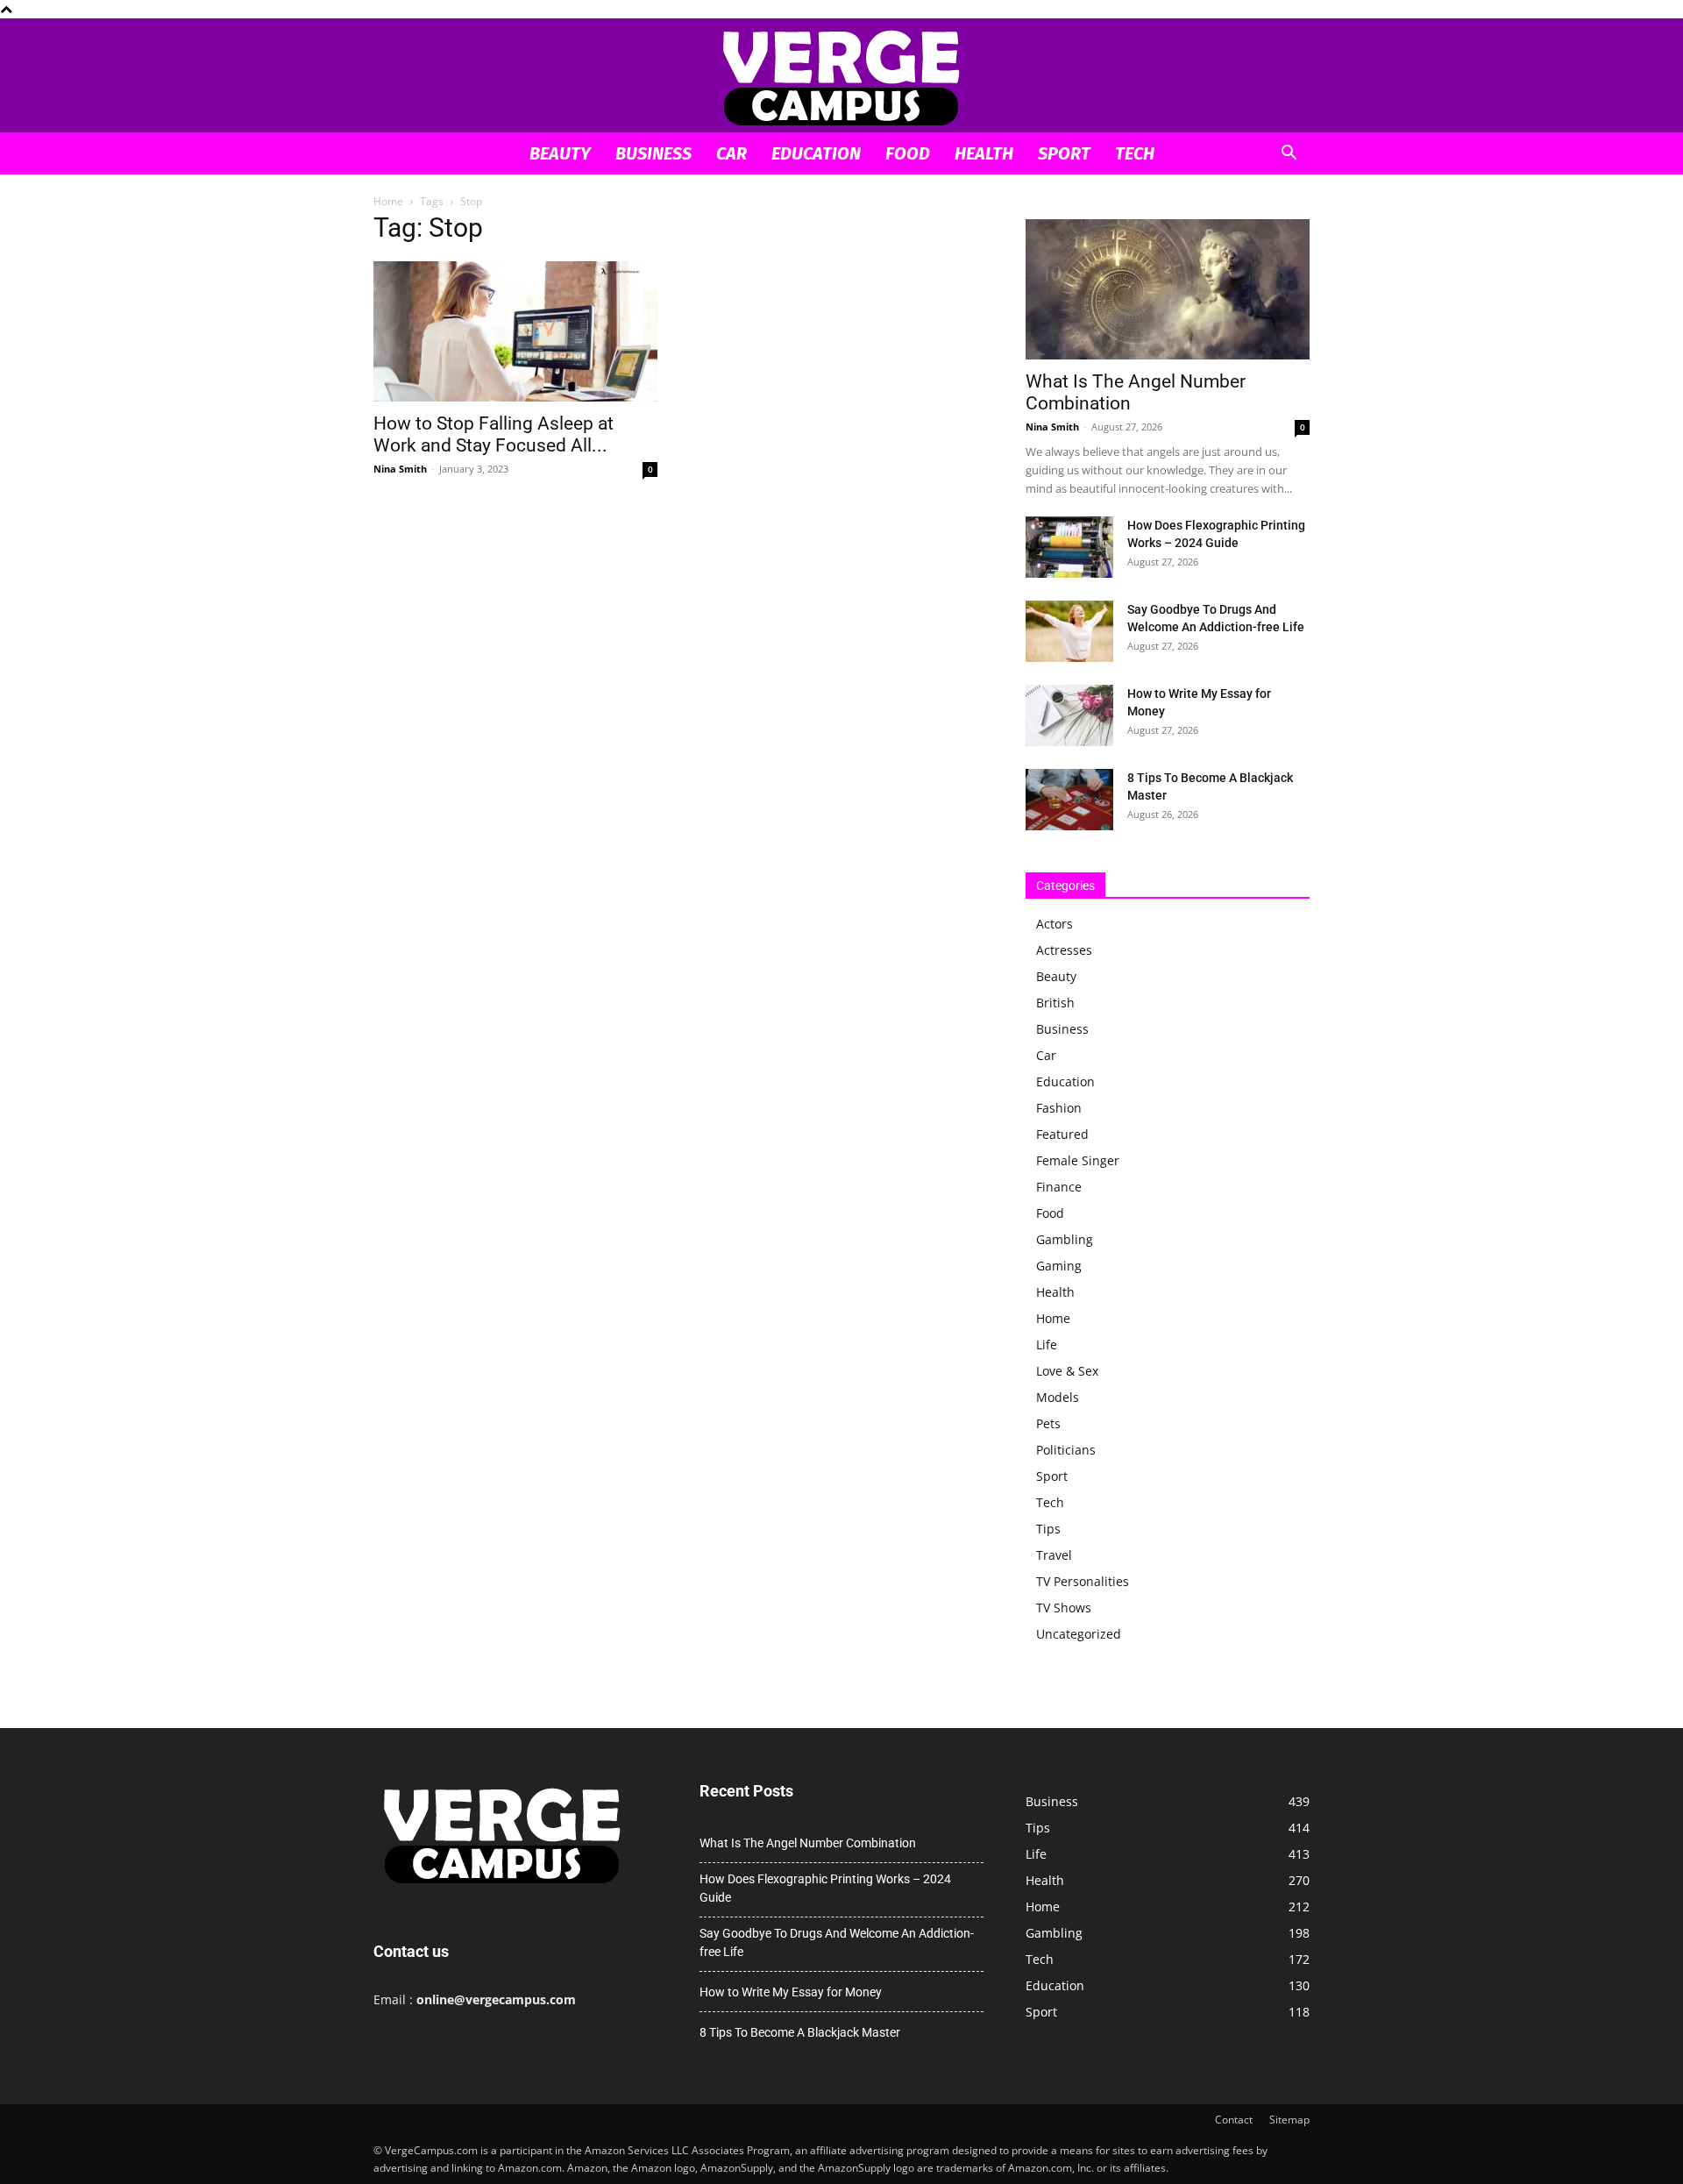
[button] (1289, 155)
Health (984, 153)
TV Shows (1064, 1608)
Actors (1055, 924)
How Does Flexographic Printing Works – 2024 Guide (825, 1888)
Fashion (1059, 1108)
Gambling (1065, 1239)
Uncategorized (1079, 1634)
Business (653, 153)
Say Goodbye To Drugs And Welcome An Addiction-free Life (837, 1942)
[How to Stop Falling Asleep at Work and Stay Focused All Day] (515, 331)
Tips (1048, 1529)
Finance (1059, 1187)
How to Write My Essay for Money (791, 1992)
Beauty (560, 153)
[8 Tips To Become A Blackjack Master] (1069, 800)
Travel (1054, 1555)
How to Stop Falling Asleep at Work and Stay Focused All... (494, 434)
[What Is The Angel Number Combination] (1168, 289)
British (1055, 1003)
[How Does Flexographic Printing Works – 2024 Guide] (1069, 547)
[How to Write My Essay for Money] (1069, 715)
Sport (1064, 153)
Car (731, 153)
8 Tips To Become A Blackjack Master (800, 2032)
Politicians (1066, 1450)
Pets (1048, 1423)
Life (1047, 1345)
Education (816, 153)
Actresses (1064, 950)
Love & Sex (1067, 1371)
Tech (1135, 153)
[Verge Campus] (841, 77)
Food (908, 153)
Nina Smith (400, 469)
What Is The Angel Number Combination (808, 1843)
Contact (1234, 2120)
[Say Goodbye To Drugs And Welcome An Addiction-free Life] (1069, 631)
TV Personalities (1083, 1581)
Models (1058, 1397)
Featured (1062, 1134)
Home (388, 201)
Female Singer (1078, 1160)
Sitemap (1289, 2120)
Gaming (1059, 1266)
